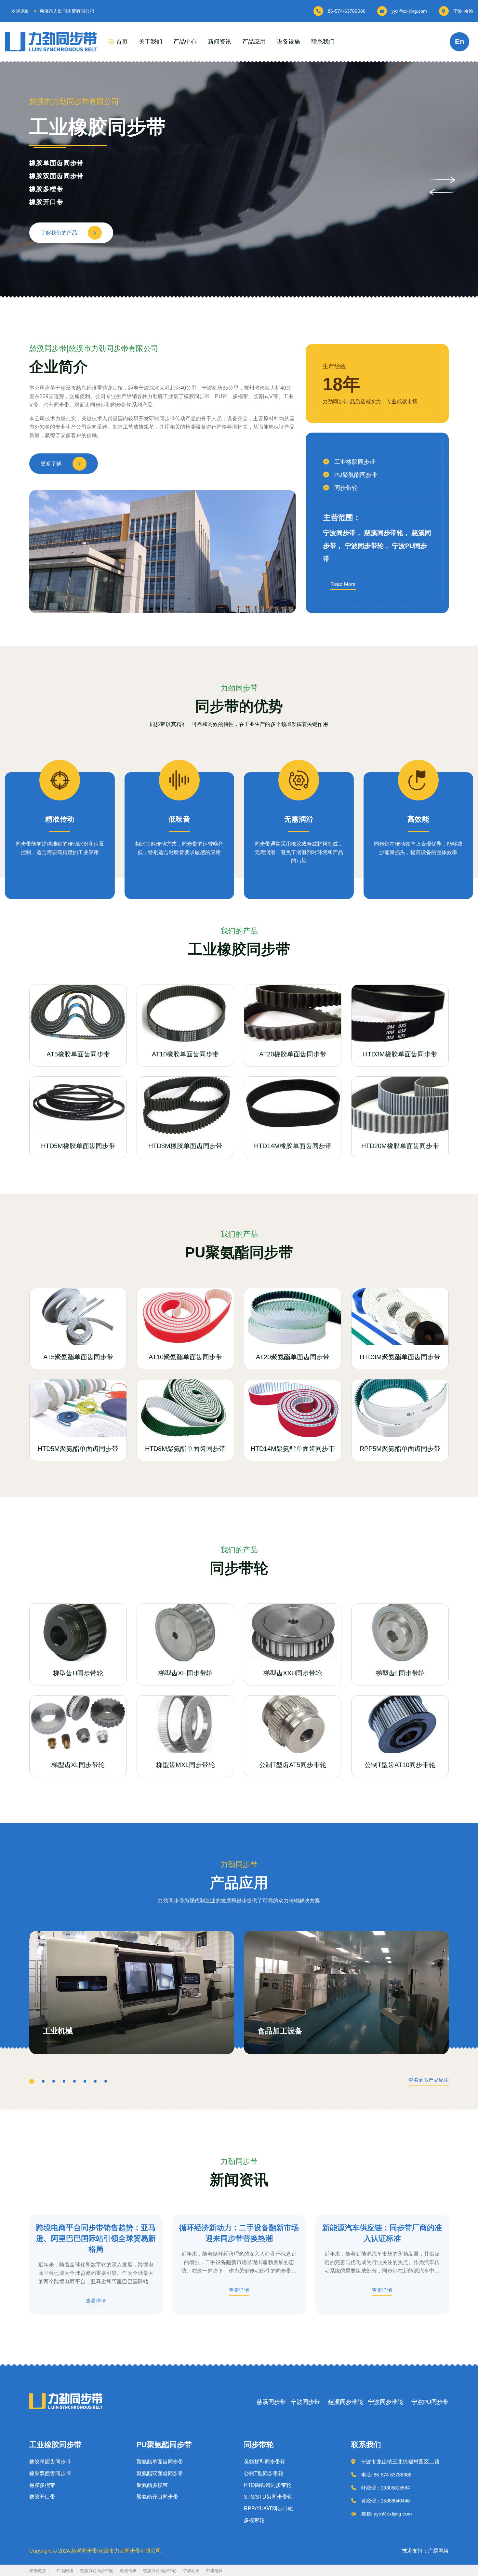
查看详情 (96, 2301)
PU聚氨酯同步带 (356, 475)
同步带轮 (346, 488)
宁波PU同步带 (430, 2402)
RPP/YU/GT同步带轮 (268, 2509)
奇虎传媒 (128, 2571)
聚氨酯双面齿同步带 (60, 176)
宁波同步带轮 (386, 2402)
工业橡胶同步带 (355, 462)
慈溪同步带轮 (346, 2402)
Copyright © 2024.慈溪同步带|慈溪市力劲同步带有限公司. (96, 2551)
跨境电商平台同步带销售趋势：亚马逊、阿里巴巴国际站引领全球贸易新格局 (96, 2238)
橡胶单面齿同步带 (50, 2462)
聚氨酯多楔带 (50, 189)
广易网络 (65, 2571)
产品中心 (185, 42)
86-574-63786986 (347, 11)
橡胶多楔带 (42, 2485)
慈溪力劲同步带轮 (97, 2571)
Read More (343, 584)
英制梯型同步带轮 (265, 2462)
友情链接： (40, 2571)
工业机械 (58, 2031)
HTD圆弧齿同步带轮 (268, 2485)
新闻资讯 (219, 42)
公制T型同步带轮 (264, 2474)
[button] (442, 180)
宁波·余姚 (463, 11)
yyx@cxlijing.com (409, 11)
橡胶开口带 (42, 2497)
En (459, 41)
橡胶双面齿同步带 (50, 2474)
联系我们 (323, 42)
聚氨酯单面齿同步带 (60, 163)
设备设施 (288, 42)
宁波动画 (191, 2571)
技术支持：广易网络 (425, 2551)
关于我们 (151, 42)
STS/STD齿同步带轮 (268, 2497)
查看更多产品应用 (429, 2080)
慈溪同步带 (271, 2402)
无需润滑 (299, 819)
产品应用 (254, 42)
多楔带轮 (254, 2520)
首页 (122, 42)
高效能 (418, 819)
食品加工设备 (280, 2031)
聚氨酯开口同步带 (57, 202)
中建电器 (214, 2571)
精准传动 (60, 819)
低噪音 (179, 819)
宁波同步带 (305, 2402)
